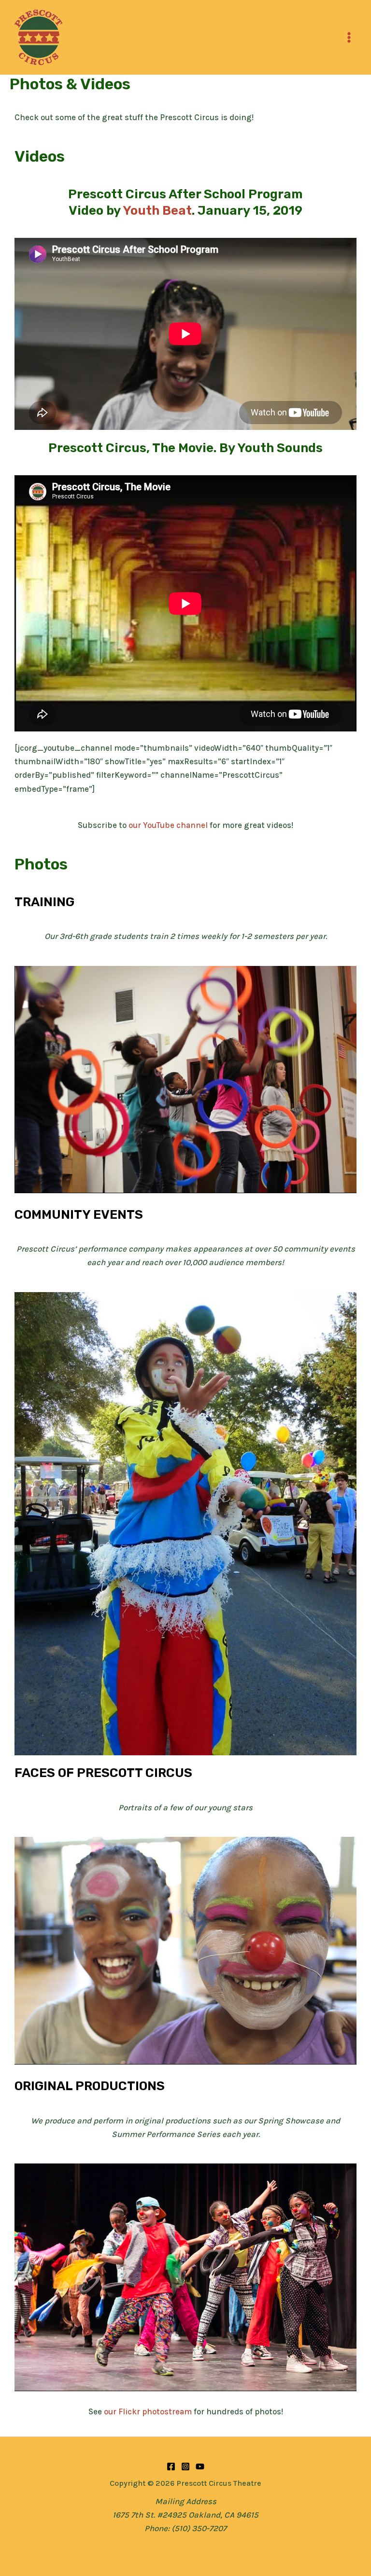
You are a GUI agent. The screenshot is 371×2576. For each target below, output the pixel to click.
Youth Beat (157, 211)
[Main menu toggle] (350, 37)
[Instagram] (185, 2466)
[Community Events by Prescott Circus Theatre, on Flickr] (185, 1523)
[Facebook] (171, 2466)
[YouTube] (200, 2466)
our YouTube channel (168, 825)
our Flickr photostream (148, 2411)
